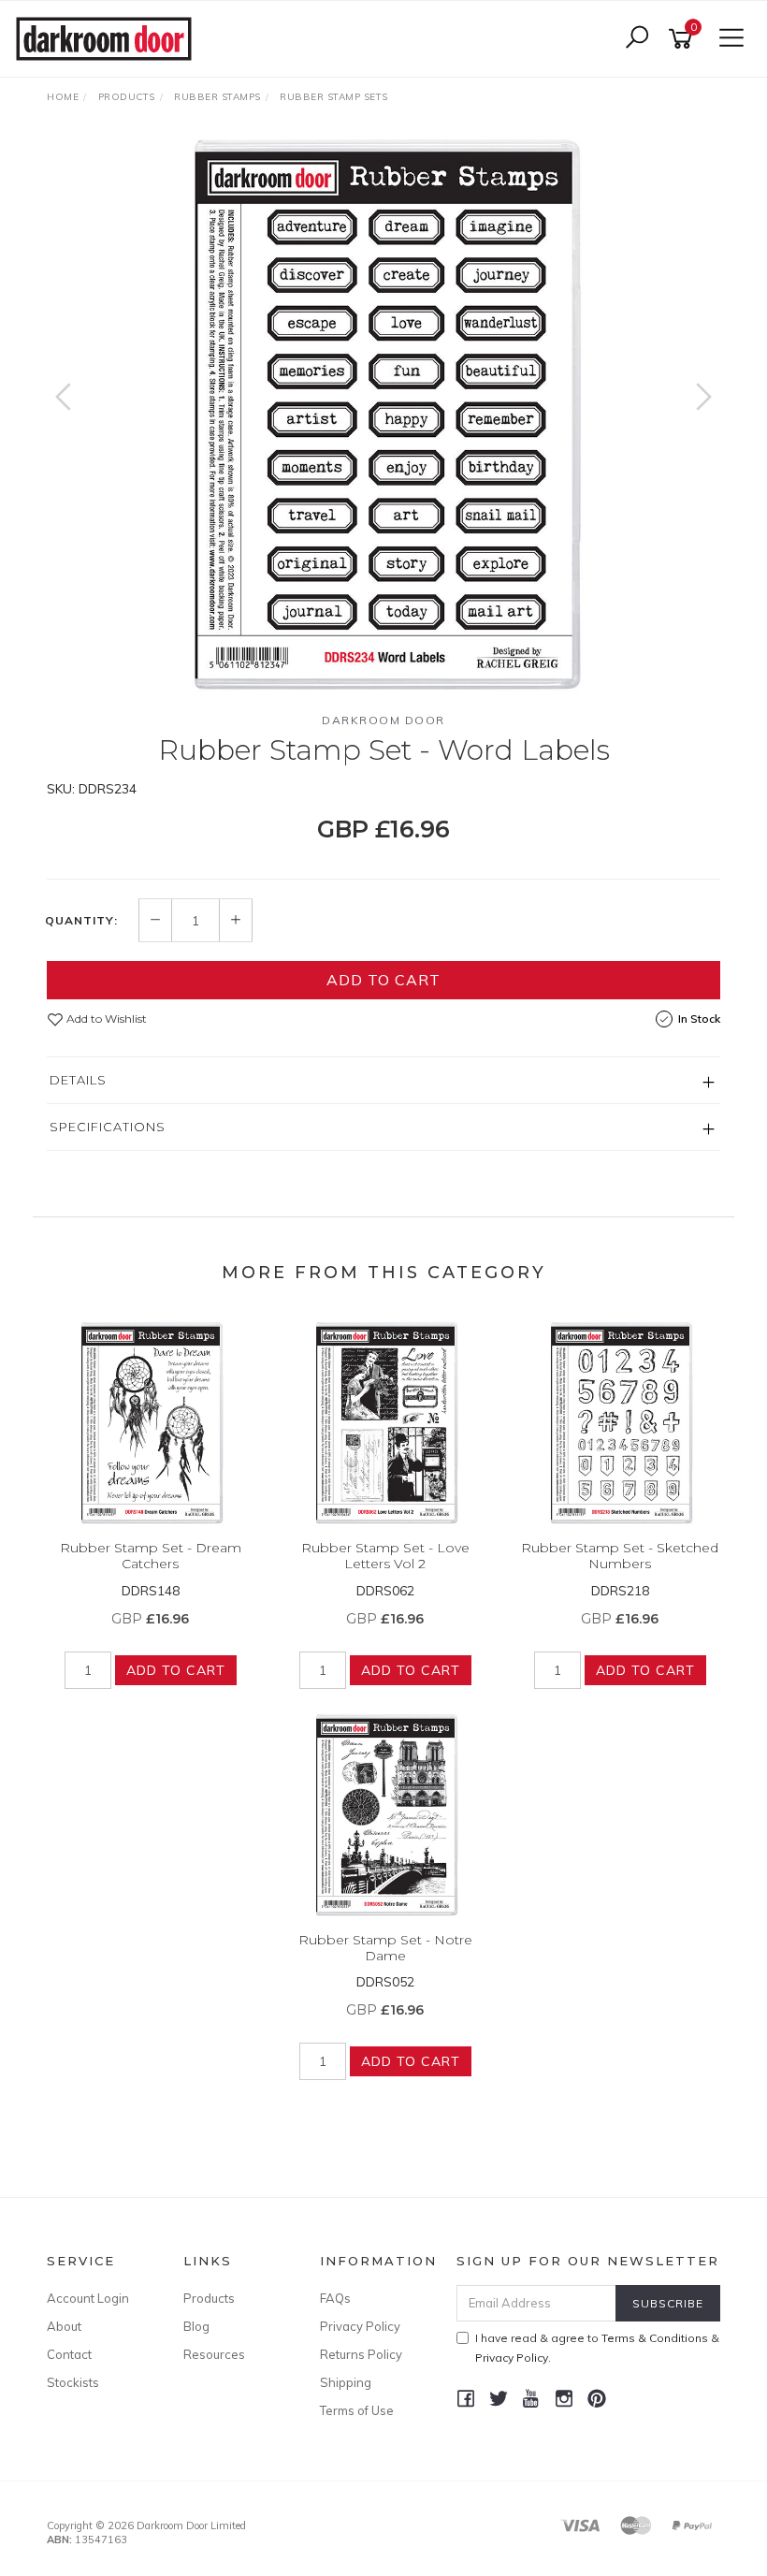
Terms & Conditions (655, 2338)
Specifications (108, 1127)
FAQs (335, 2298)
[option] (383, 415)
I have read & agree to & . (597, 2348)
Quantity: (81, 921)
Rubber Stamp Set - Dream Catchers (151, 1556)
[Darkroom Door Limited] (109, 37)
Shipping (346, 2382)
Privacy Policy (360, 2326)
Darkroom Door (383, 720)
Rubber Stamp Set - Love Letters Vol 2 (385, 1556)
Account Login (88, 2298)
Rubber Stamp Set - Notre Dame (385, 1948)
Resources (214, 2354)
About (64, 2326)
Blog (196, 2326)
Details (78, 1080)
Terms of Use (357, 2410)
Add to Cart (383, 980)
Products (209, 2298)
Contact (69, 2354)
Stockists (73, 2382)
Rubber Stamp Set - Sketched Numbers (620, 1556)
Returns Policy (361, 2354)
